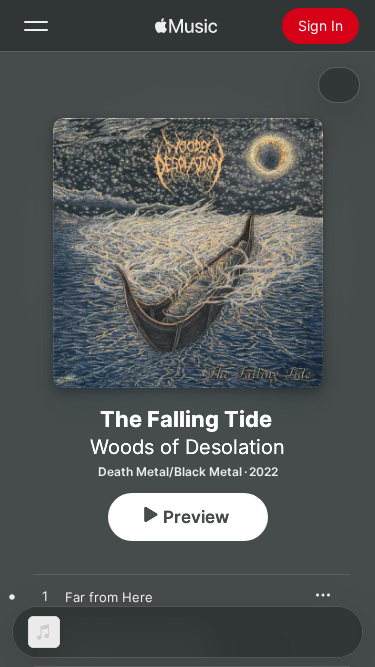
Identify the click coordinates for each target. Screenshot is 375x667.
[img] (186, 26)
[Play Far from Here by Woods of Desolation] (45, 597)
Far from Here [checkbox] (109, 597)
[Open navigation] (36, 26)
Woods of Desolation (187, 447)
